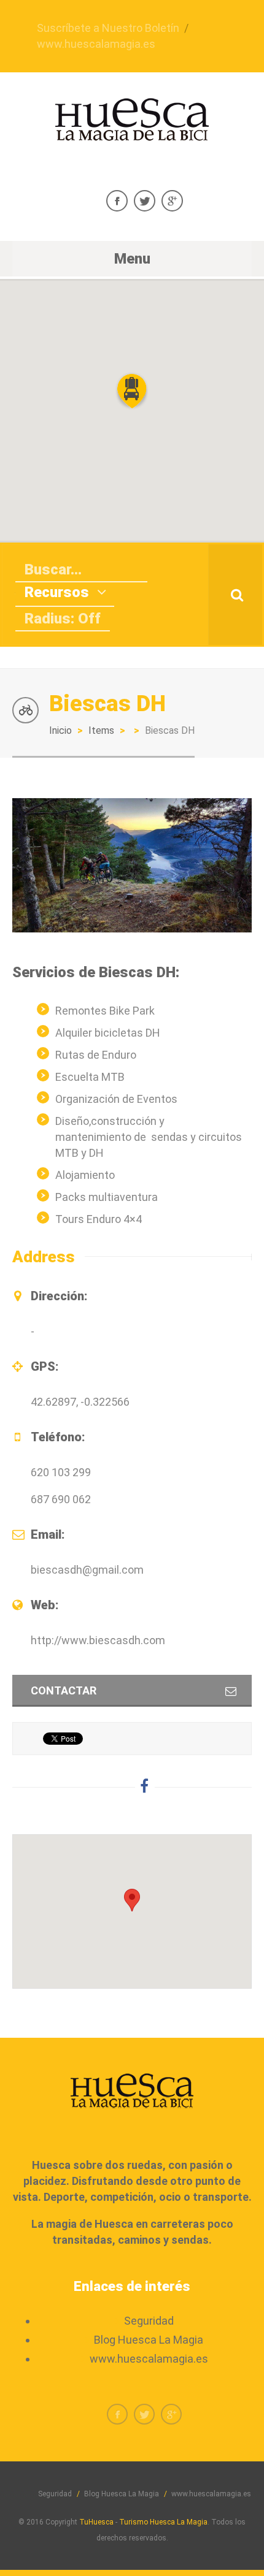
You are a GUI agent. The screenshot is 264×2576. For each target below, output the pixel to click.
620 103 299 (61, 1472)
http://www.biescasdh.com (98, 1640)
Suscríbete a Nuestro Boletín (108, 28)
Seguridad (149, 2321)
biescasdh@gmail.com (87, 1570)
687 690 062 (61, 1499)
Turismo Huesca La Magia (163, 2522)
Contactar (64, 1690)
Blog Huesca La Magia (149, 2340)
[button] (132, 391)
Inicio (60, 730)
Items (101, 730)
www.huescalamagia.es (96, 44)
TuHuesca (96, 2522)
